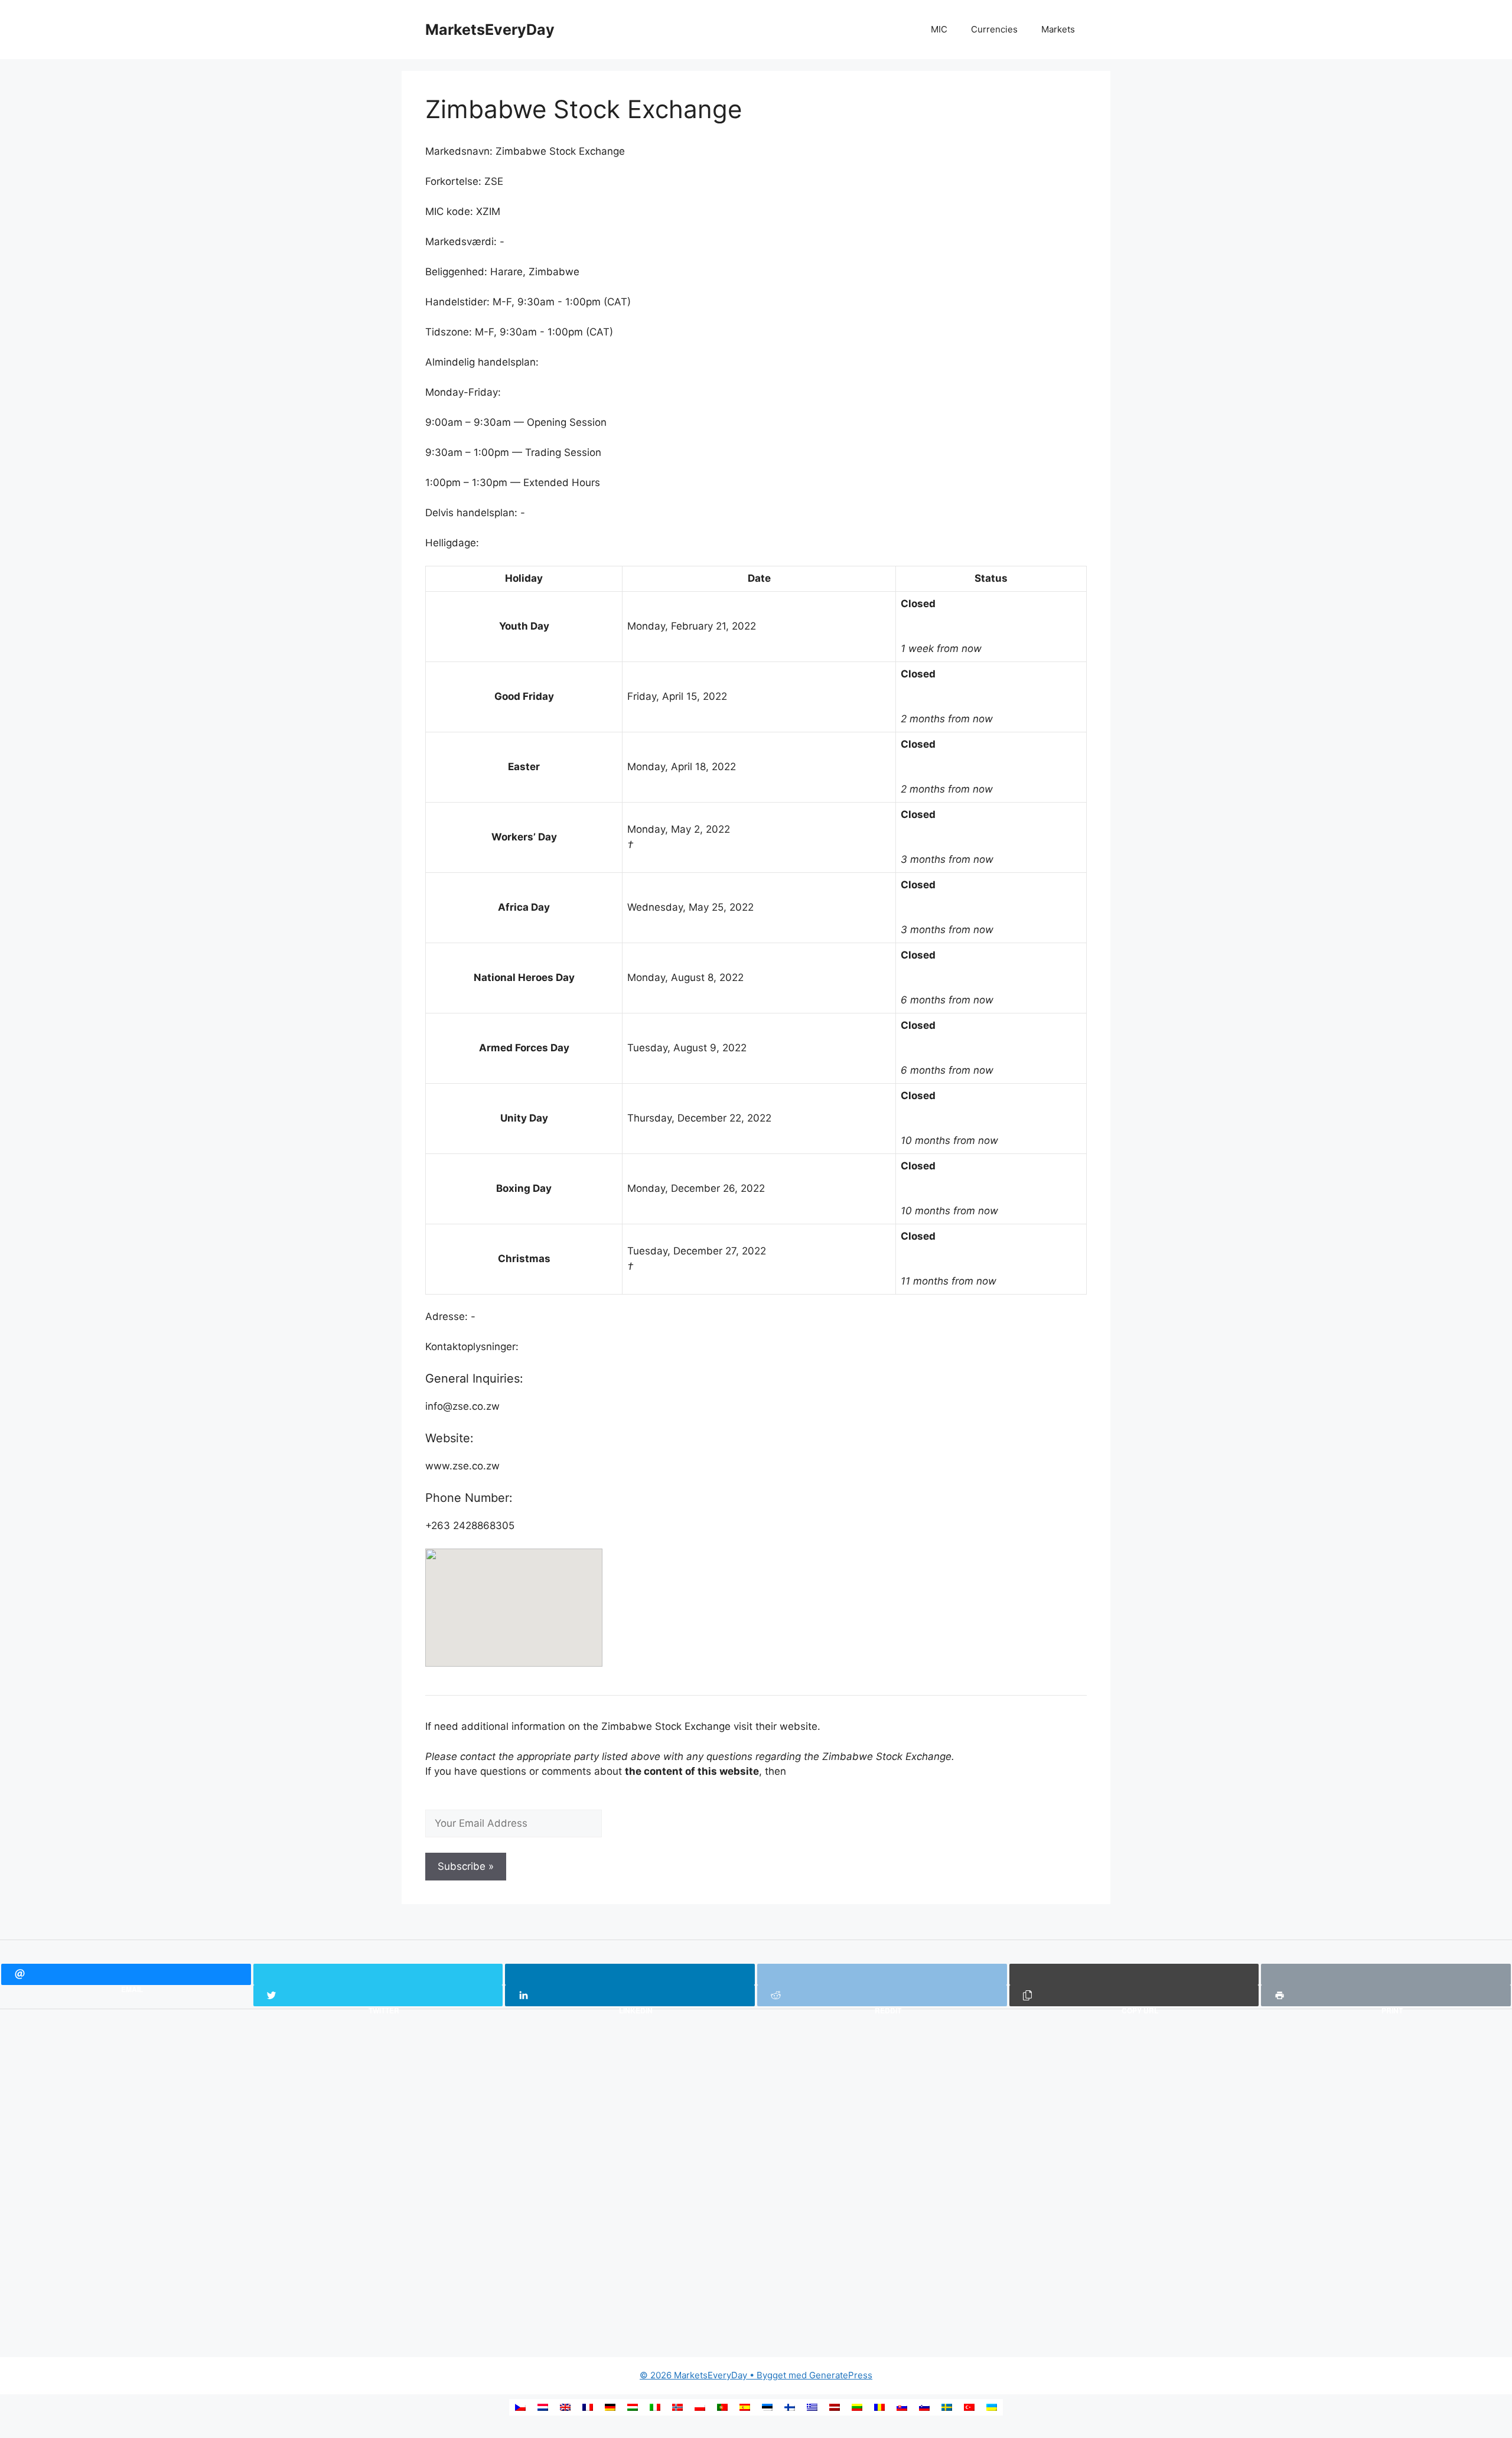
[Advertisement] (227, 2185)
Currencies (994, 29)
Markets (1058, 29)
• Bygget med (724, 2375)
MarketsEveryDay (490, 30)
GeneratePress (841, 2375)
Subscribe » (466, 1866)
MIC (939, 29)
